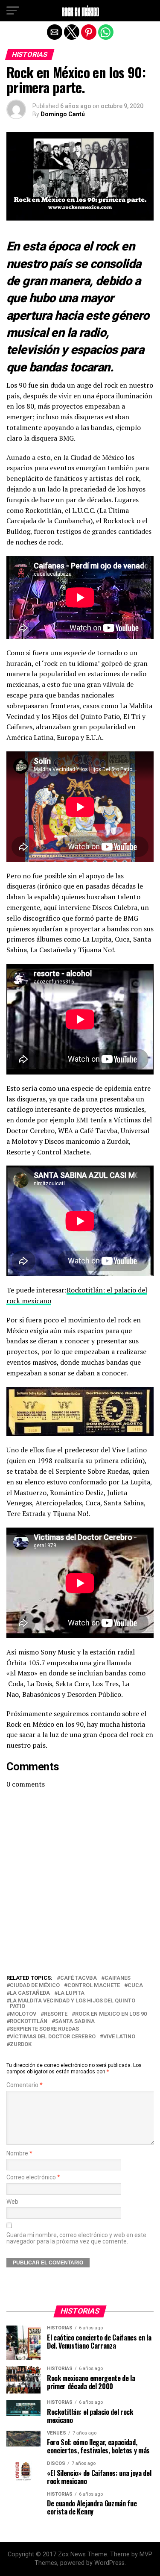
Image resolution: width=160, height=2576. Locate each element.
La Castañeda (30, 1993)
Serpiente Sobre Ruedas (44, 2029)
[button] (13, 11)
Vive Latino (119, 2037)
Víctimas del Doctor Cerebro (53, 2037)
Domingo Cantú (63, 114)
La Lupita (71, 1993)
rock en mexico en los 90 (111, 2014)
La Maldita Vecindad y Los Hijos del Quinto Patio (73, 2004)
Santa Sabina (75, 2021)
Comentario (25, 2085)
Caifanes (118, 1978)
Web (12, 2202)
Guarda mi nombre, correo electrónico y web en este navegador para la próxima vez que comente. (76, 2238)
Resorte (56, 2014)
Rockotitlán (29, 2021)
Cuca (135, 1986)
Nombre (19, 2154)
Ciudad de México (35, 1986)
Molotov (23, 2014)
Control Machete (94, 1986)
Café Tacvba (79, 1978)
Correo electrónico (33, 2177)
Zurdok (21, 2045)
